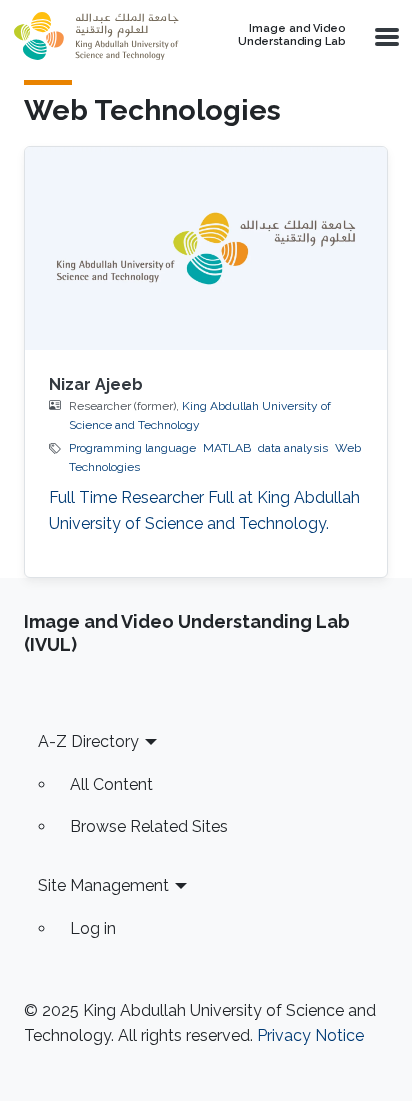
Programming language (132, 448)
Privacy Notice (310, 1035)
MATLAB (227, 448)
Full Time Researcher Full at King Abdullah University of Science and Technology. (204, 510)
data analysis (293, 448)
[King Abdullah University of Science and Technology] (96, 36)
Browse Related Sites (149, 826)
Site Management (103, 885)
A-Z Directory (88, 741)
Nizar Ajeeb (96, 384)
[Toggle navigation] (385, 36)
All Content (111, 784)
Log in (93, 928)
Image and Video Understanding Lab (292, 35)
